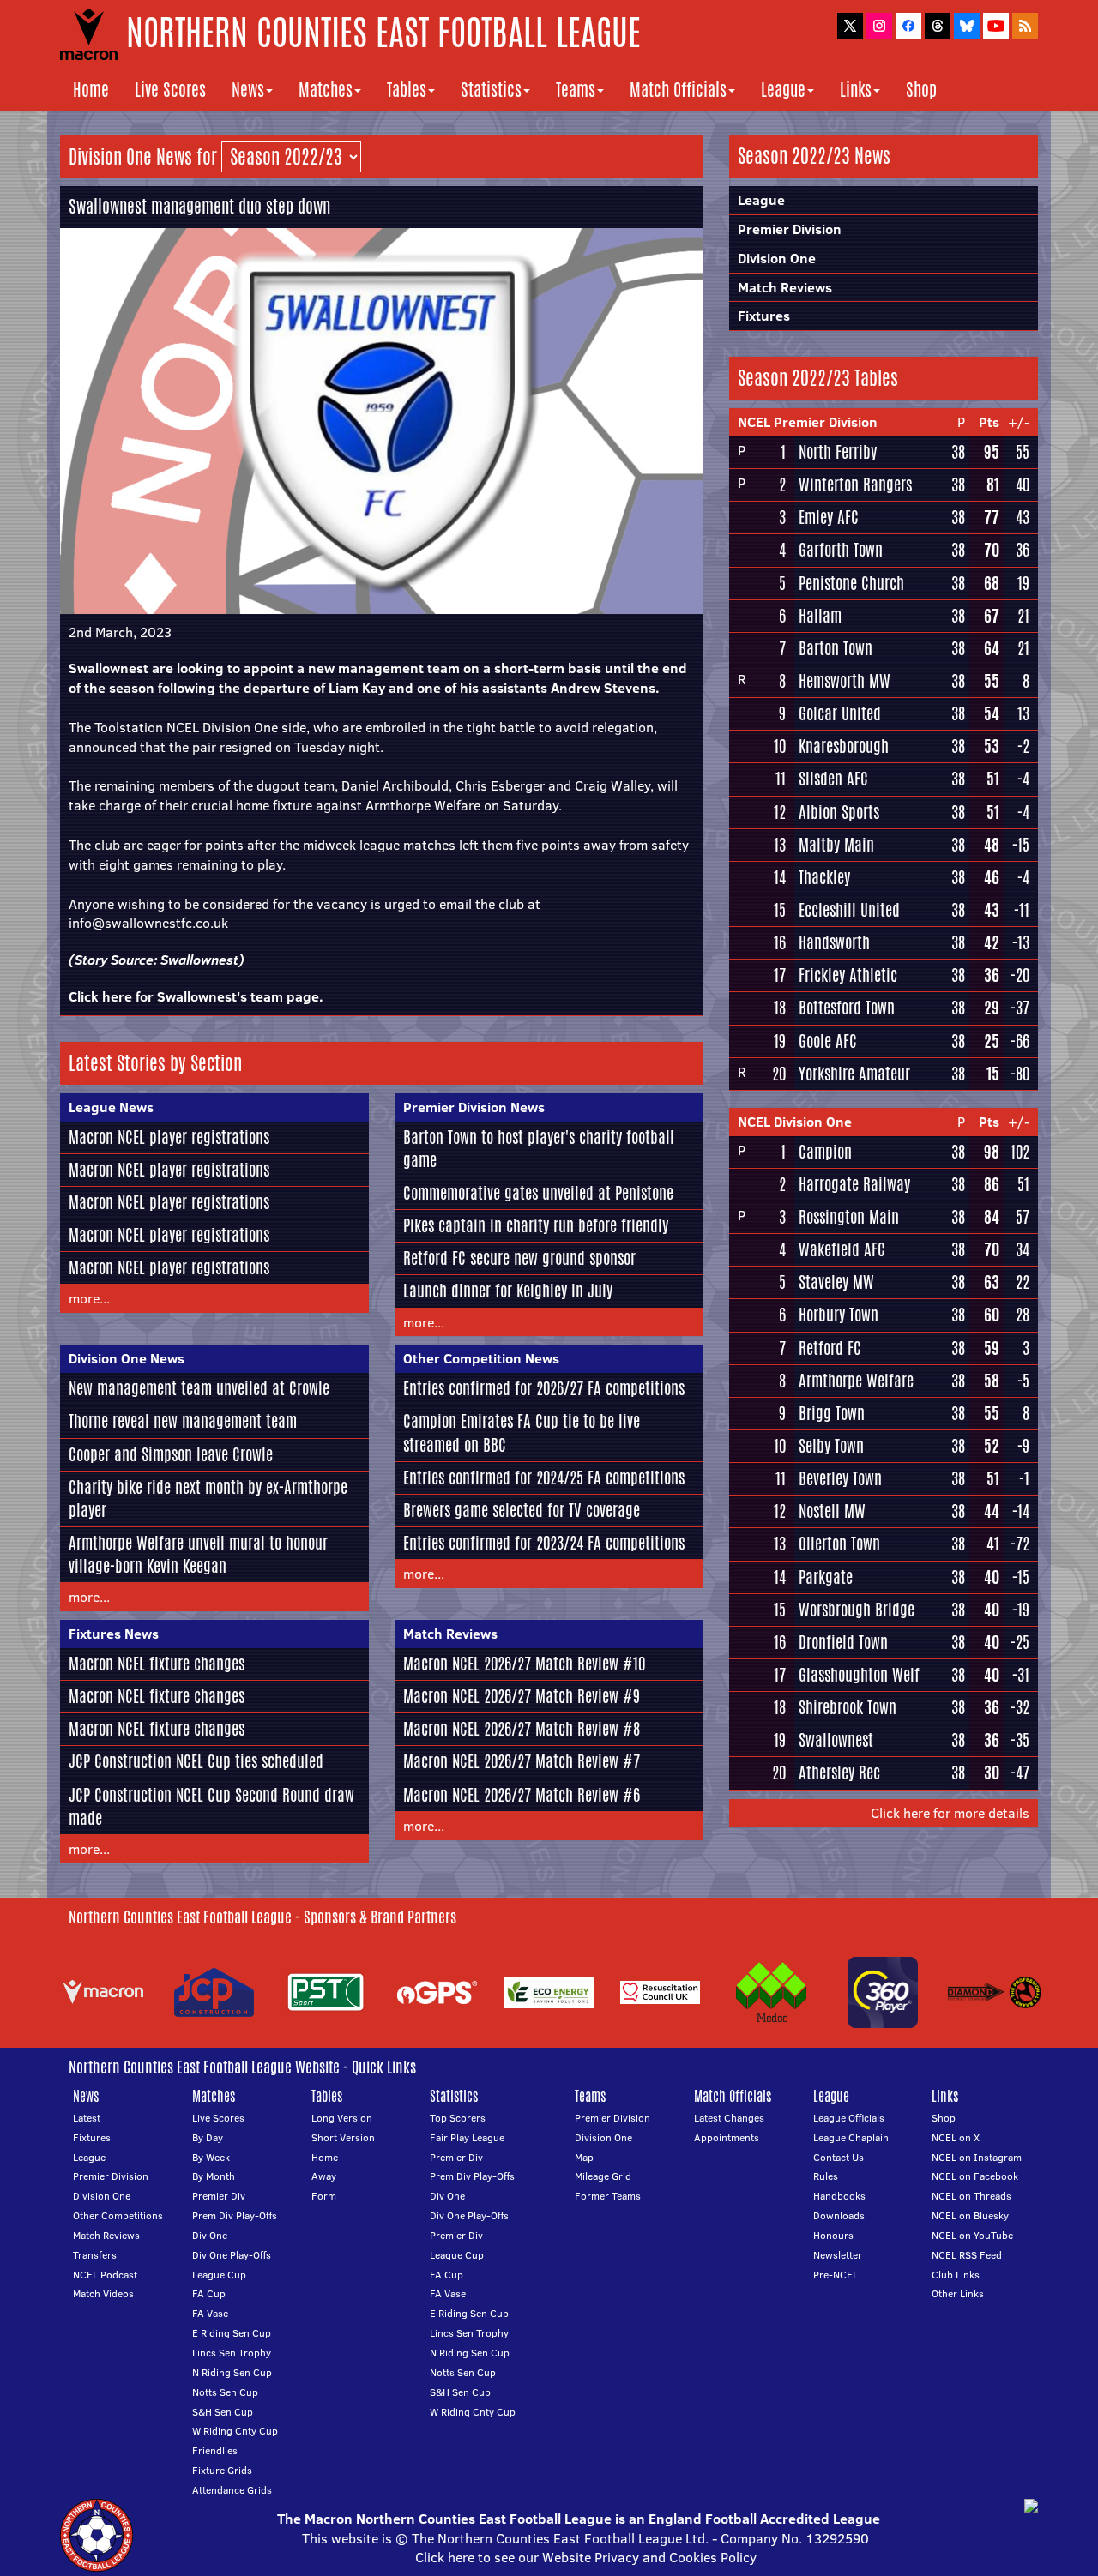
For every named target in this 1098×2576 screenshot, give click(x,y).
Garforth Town (841, 550)
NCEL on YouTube (972, 2235)
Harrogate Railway (854, 1184)
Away (324, 2176)
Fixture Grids (222, 2470)
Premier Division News (474, 1107)
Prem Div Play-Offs (235, 2215)
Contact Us (839, 2157)
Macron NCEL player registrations (169, 1137)
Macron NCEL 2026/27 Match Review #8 (522, 1729)
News (248, 90)
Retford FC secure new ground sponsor (519, 1258)
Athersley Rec (839, 1773)
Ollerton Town (839, 1544)
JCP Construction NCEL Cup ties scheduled (196, 1761)
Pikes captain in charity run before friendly (536, 1225)
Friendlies (215, 2450)
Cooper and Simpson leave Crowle (171, 1454)
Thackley (824, 877)
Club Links (956, 2275)
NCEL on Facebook (975, 2176)
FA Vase (210, 2313)
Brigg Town (832, 1413)
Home (91, 90)
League (783, 90)
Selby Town (831, 1446)
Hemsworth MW (845, 681)
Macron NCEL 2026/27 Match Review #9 (522, 1696)
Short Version (343, 2137)
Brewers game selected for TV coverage (522, 1510)
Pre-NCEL (836, 2275)
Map (584, 2157)
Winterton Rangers (855, 485)
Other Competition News (481, 1358)
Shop (921, 90)
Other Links (958, 2293)
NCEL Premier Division (808, 422)
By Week (211, 2157)
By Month (214, 2176)
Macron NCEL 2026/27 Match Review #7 (522, 1761)
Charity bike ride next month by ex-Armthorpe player (208, 1499)
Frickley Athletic (848, 975)
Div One (210, 2235)
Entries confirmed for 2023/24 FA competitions (544, 1543)
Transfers (95, 2255)
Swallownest (199, 960)
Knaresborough (844, 746)
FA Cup (209, 2293)
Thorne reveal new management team (183, 1421)
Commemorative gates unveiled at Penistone (538, 1193)
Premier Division (790, 229)
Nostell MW (832, 1511)
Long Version (342, 2118)
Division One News (127, 1358)
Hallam (820, 616)
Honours (833, 2235)
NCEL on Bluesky (970, 2215)
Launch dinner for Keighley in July (508, 1291)
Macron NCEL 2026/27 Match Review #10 (524, 1664)
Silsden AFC (833, 779)
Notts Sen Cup (225, 2392)
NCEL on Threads (971, 2196)
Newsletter (838, 2255)
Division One (777, 258)
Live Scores (170, 90)
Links (856, 90)
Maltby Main (836, 845)
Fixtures (764, 316)
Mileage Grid (603, 2176)
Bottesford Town (847, 1008)
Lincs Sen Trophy (232, 2353)
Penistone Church (851, 583)
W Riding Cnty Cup (235, 2431)
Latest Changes (729, 2118)
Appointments (727, 2137)
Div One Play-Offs (232, 2255)
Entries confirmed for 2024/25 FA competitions (544, 1478)
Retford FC (830, 1348)
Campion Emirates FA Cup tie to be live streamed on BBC (522, 1432)
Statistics (491, 90)
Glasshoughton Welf (859, 1675)
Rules (826, 2176)
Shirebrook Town (848, 1707)
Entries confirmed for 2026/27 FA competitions (544, 1388)
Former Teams (608, 2196)
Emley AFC (829, 517)
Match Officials (678, 90)
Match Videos (103, 2293)
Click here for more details (950, 1813)
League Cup (219, 2275)
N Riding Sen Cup (232, 2372)
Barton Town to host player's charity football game (539, 1149)
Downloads (839, 2215)
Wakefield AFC (842, 1249)
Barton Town (836, 648)
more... (89, 1298)
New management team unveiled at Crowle (199, 1388)
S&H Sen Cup (223, 2412)
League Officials (849, 2118)
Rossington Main (849, 1217)
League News (111, 1107)
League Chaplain (851, 2137)
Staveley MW (836, 1282)
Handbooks (839, 2196)
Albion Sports (839, 812)
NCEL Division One (795, 1122)
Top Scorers (458, 2118)
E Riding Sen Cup (232, 2333)
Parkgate (826, 1577)
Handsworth (834, 942)
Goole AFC (828, 1041)
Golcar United (840, 713)
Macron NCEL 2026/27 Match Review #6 (522, 1795)
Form (324, 2196)
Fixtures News (114, 1634)
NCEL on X (956, 2137)
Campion (825, 1152)
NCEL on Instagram (977, 2157)
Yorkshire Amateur (854, 1074)
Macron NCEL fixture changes (157, 1664)
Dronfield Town (843, 1642)
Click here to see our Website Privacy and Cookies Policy (586, 2557)
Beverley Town (840, 1478)
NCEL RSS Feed (967, 2255)
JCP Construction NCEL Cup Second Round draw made (211, 1806)
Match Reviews (450, 1634)
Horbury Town (839, 1315)
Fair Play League (467, 2137)
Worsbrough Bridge (857, 1610)
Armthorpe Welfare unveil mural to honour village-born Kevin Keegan (198, 1554)
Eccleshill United (849, 910)
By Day (208, 2137)
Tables (407, 90)
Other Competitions (118, 2215)
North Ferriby (838, 452)
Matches (326, 90)
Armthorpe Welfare (856, 1381)
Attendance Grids (232, 2490)
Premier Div (219, 2196)
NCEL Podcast (105, 2275)
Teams (576, 90)
